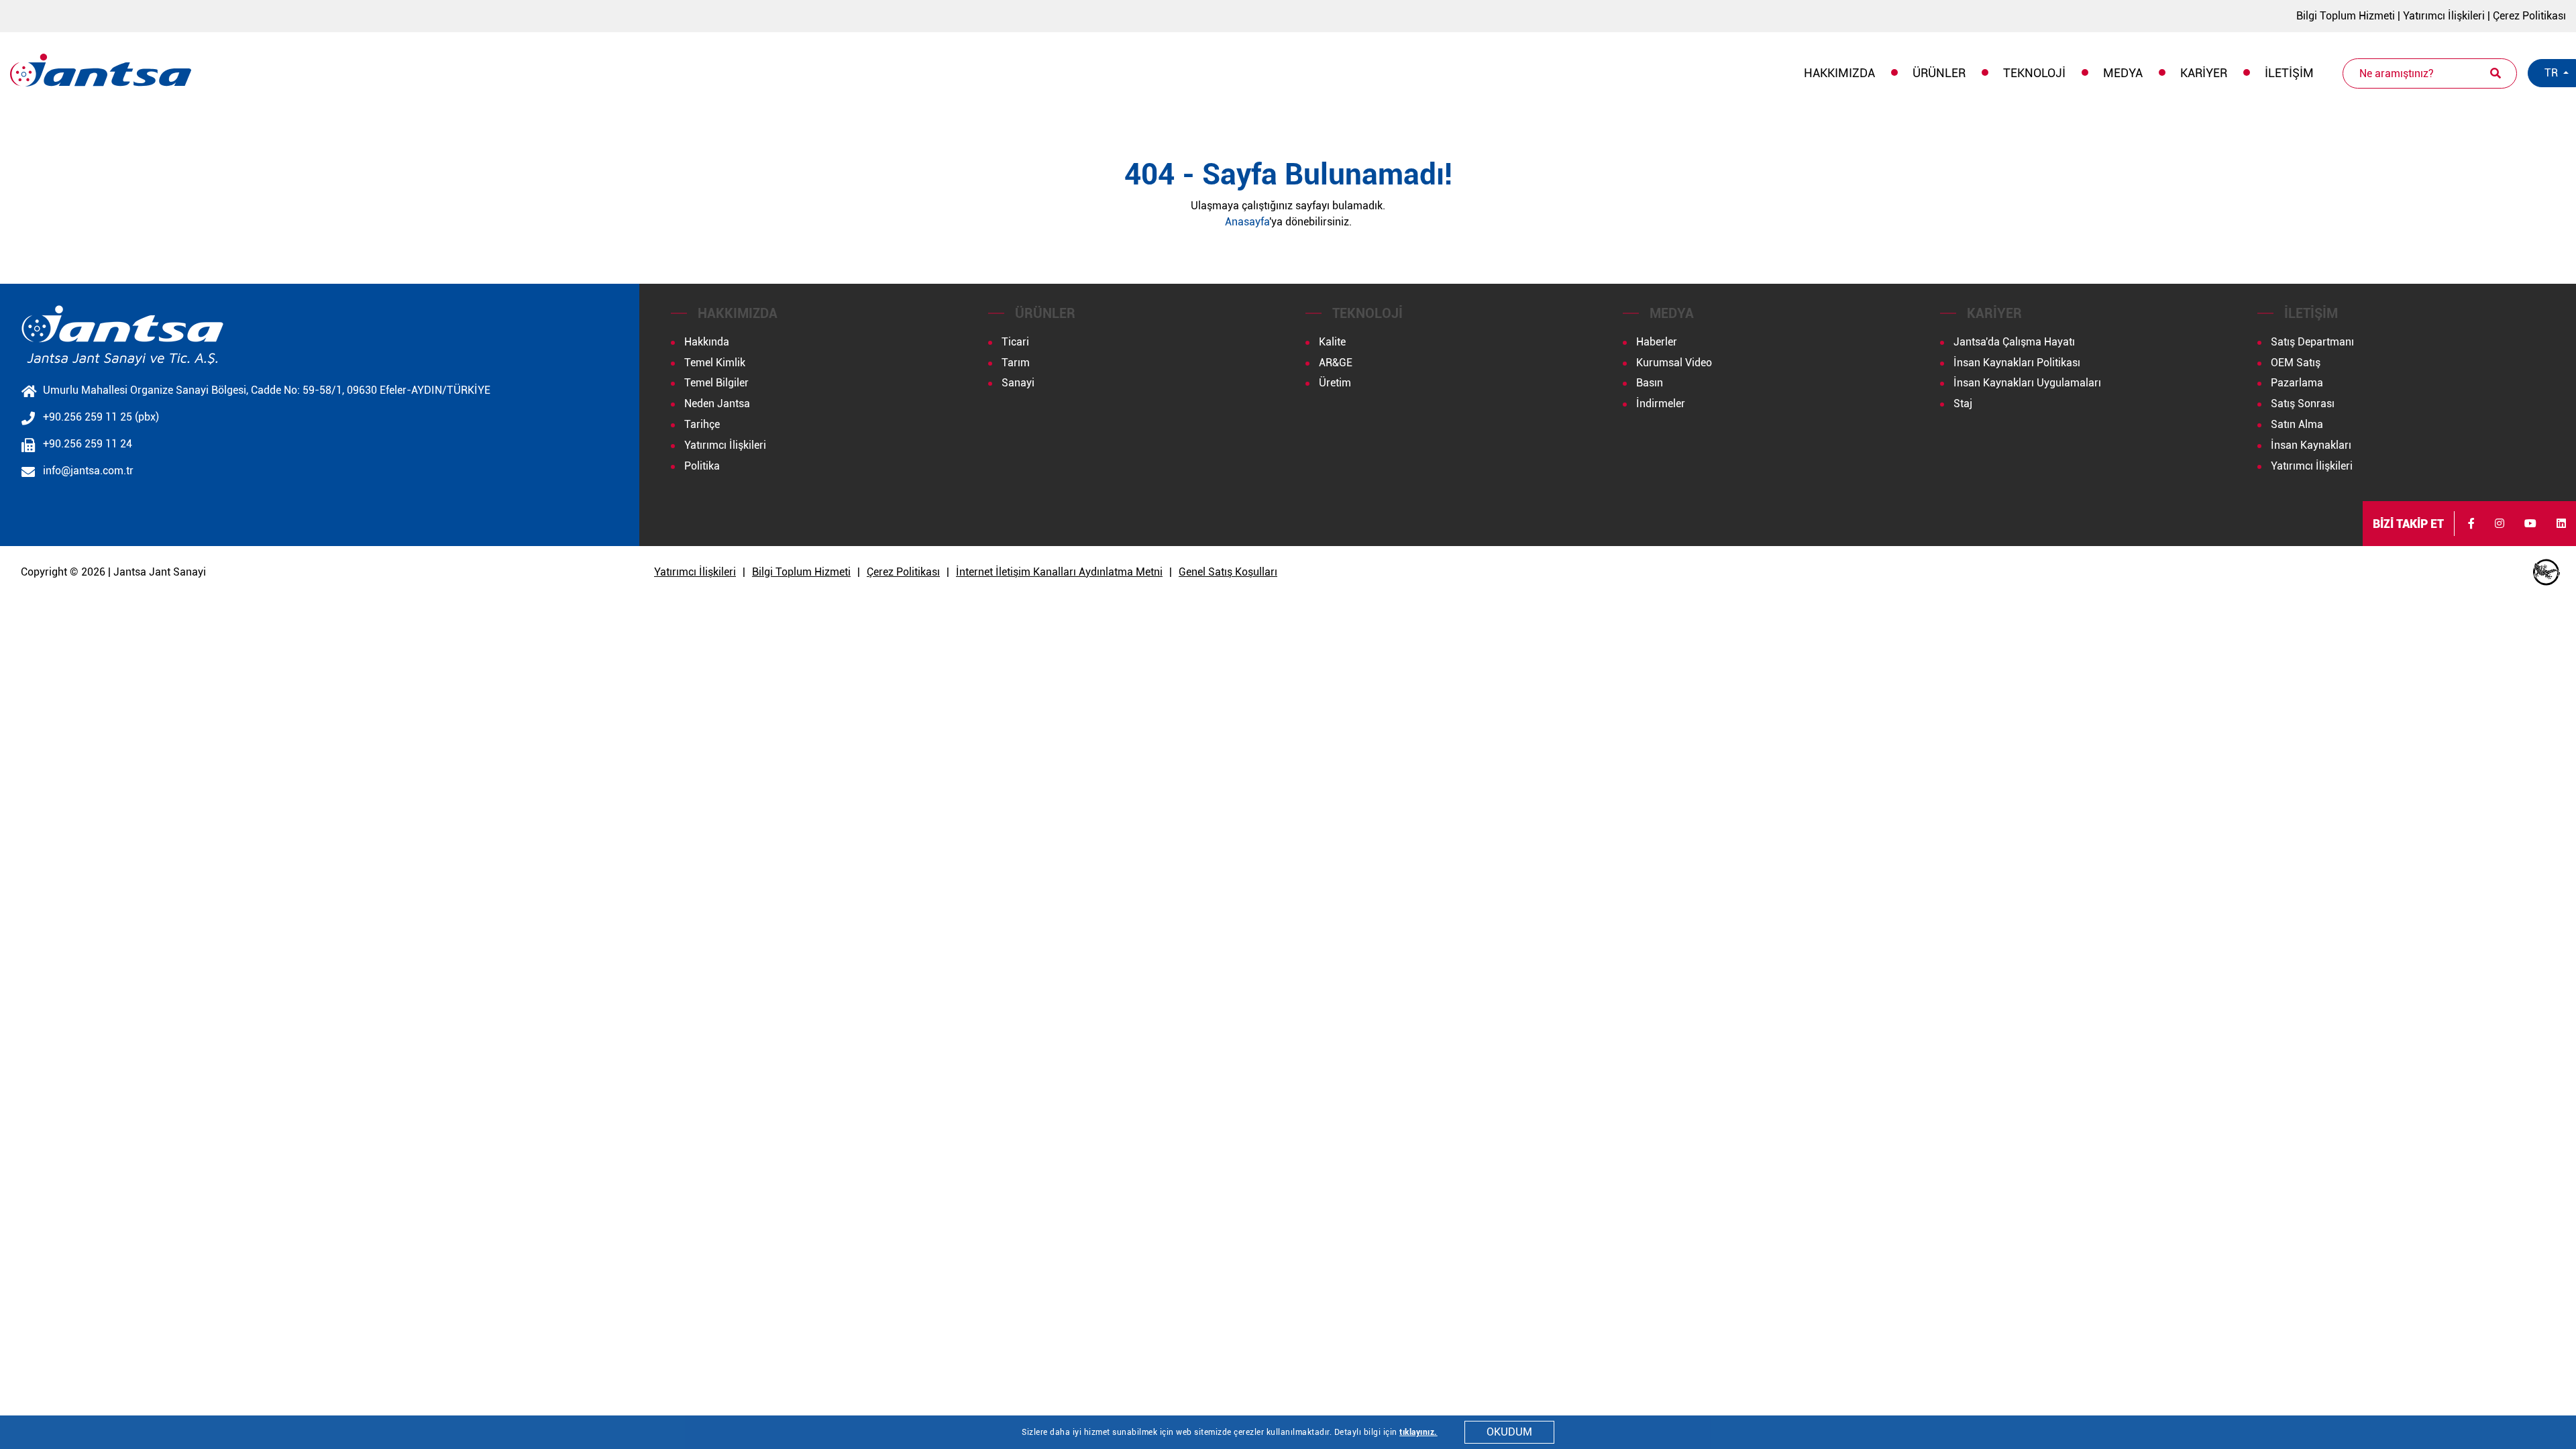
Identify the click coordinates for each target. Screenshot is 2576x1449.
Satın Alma (2297, 424)
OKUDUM (1509, 1432)
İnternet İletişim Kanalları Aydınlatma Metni (1059, 572)
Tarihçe (702, 424)
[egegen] (2546, 572)
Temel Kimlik (715, 363)
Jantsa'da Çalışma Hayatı (2014, 342)
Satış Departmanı (2312, 342)
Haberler (1657, 342)
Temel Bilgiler (716, 383)
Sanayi (1018, 383)
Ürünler (1939, 73)
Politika (702, 466)
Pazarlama (2297, 383)
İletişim (2289, 73)
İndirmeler (1661, 404)
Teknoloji (2034, 73)
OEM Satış (2296, 363)
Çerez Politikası (2529, 16)
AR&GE (1336, 363)
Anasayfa (1247, 222)
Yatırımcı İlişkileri (2444, 16)
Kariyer (2204, 73)
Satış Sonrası (2303, 404)
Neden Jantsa (717, 404)
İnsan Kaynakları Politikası (2017, 363)
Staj (1963, 404)
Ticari (1015, 342)
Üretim (1335, 383)
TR (2553, 73)
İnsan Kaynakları (2311, 445)
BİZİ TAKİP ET (2408, 524)
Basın (1650, 383)
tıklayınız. (1418, 1432)
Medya (2123, 73)
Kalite (1332, 342)
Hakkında (707, 342)
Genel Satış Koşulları (1228, 572)
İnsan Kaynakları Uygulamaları (2027, 383)
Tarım (1016, 363)
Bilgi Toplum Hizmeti (2346, 16)
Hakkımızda (1839, 73)
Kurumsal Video (1674, 363)
